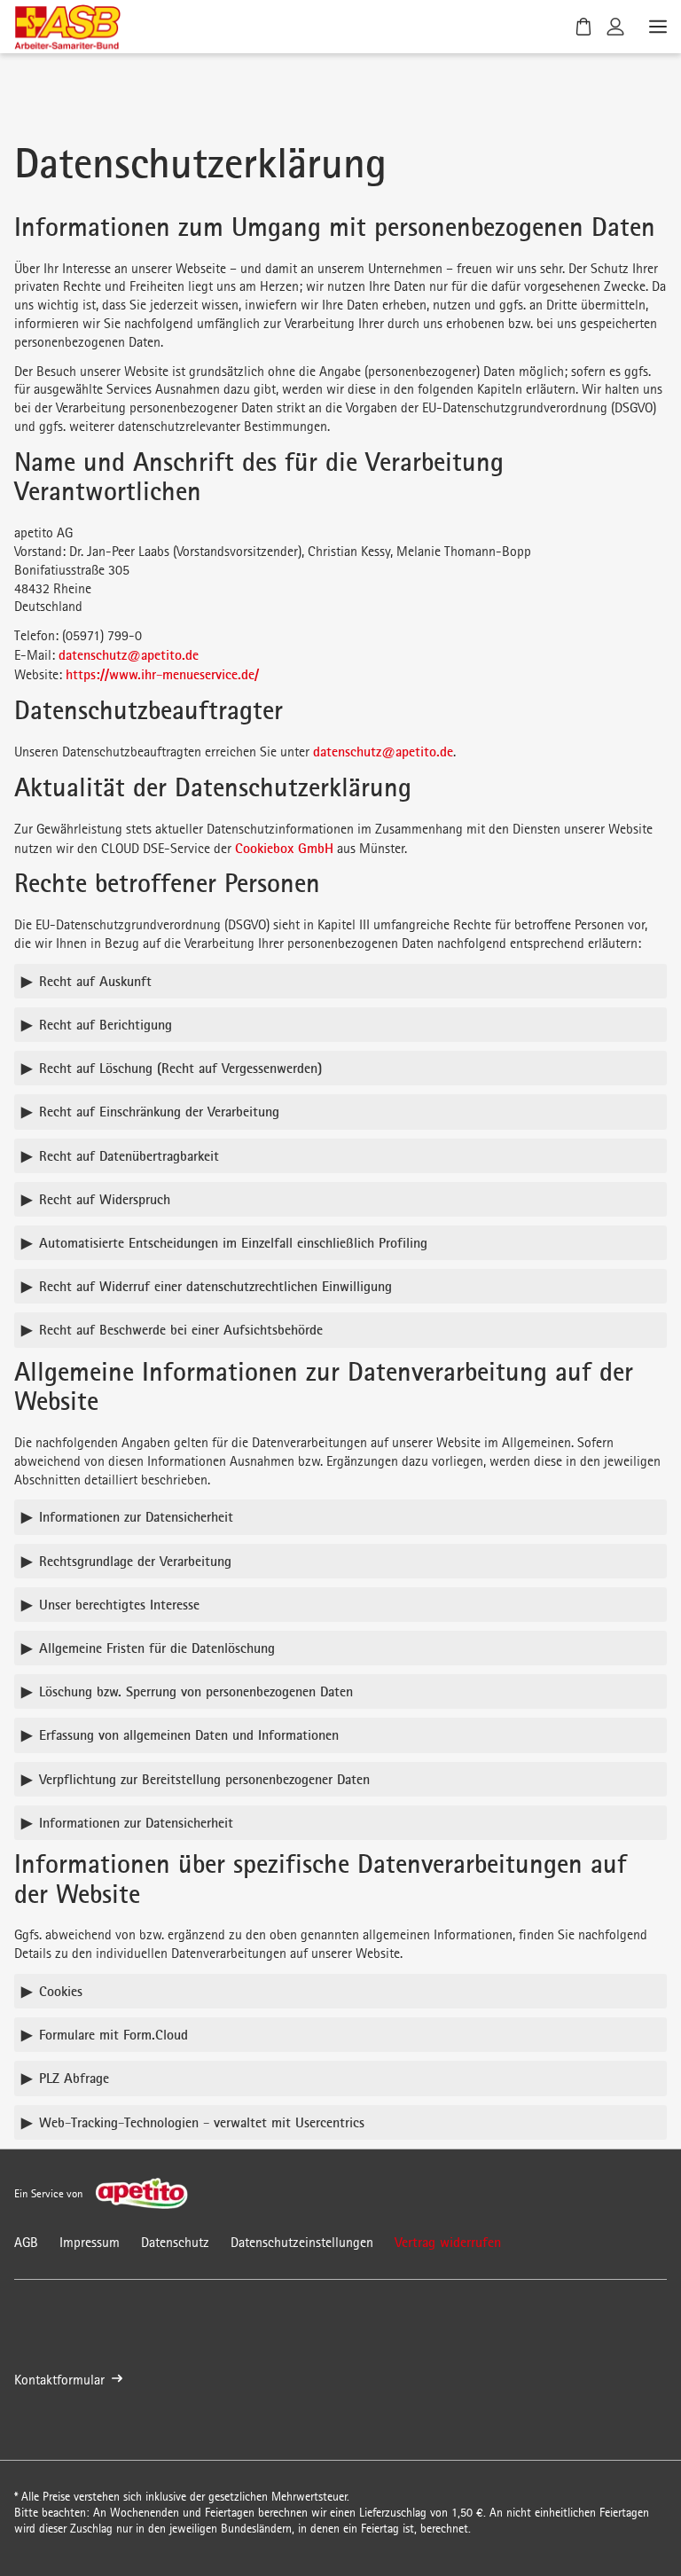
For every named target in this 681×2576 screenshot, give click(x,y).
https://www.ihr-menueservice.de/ (162, 674)
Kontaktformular (59, 2380)
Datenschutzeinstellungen (302, 2242)
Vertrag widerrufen (448, 2242)
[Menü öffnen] (656, 27)
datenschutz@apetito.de (129, 654)
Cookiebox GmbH (284, 848)
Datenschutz (175, 2242)
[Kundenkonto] (615, 27)
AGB (26, 2242)
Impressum (90, 2242)
